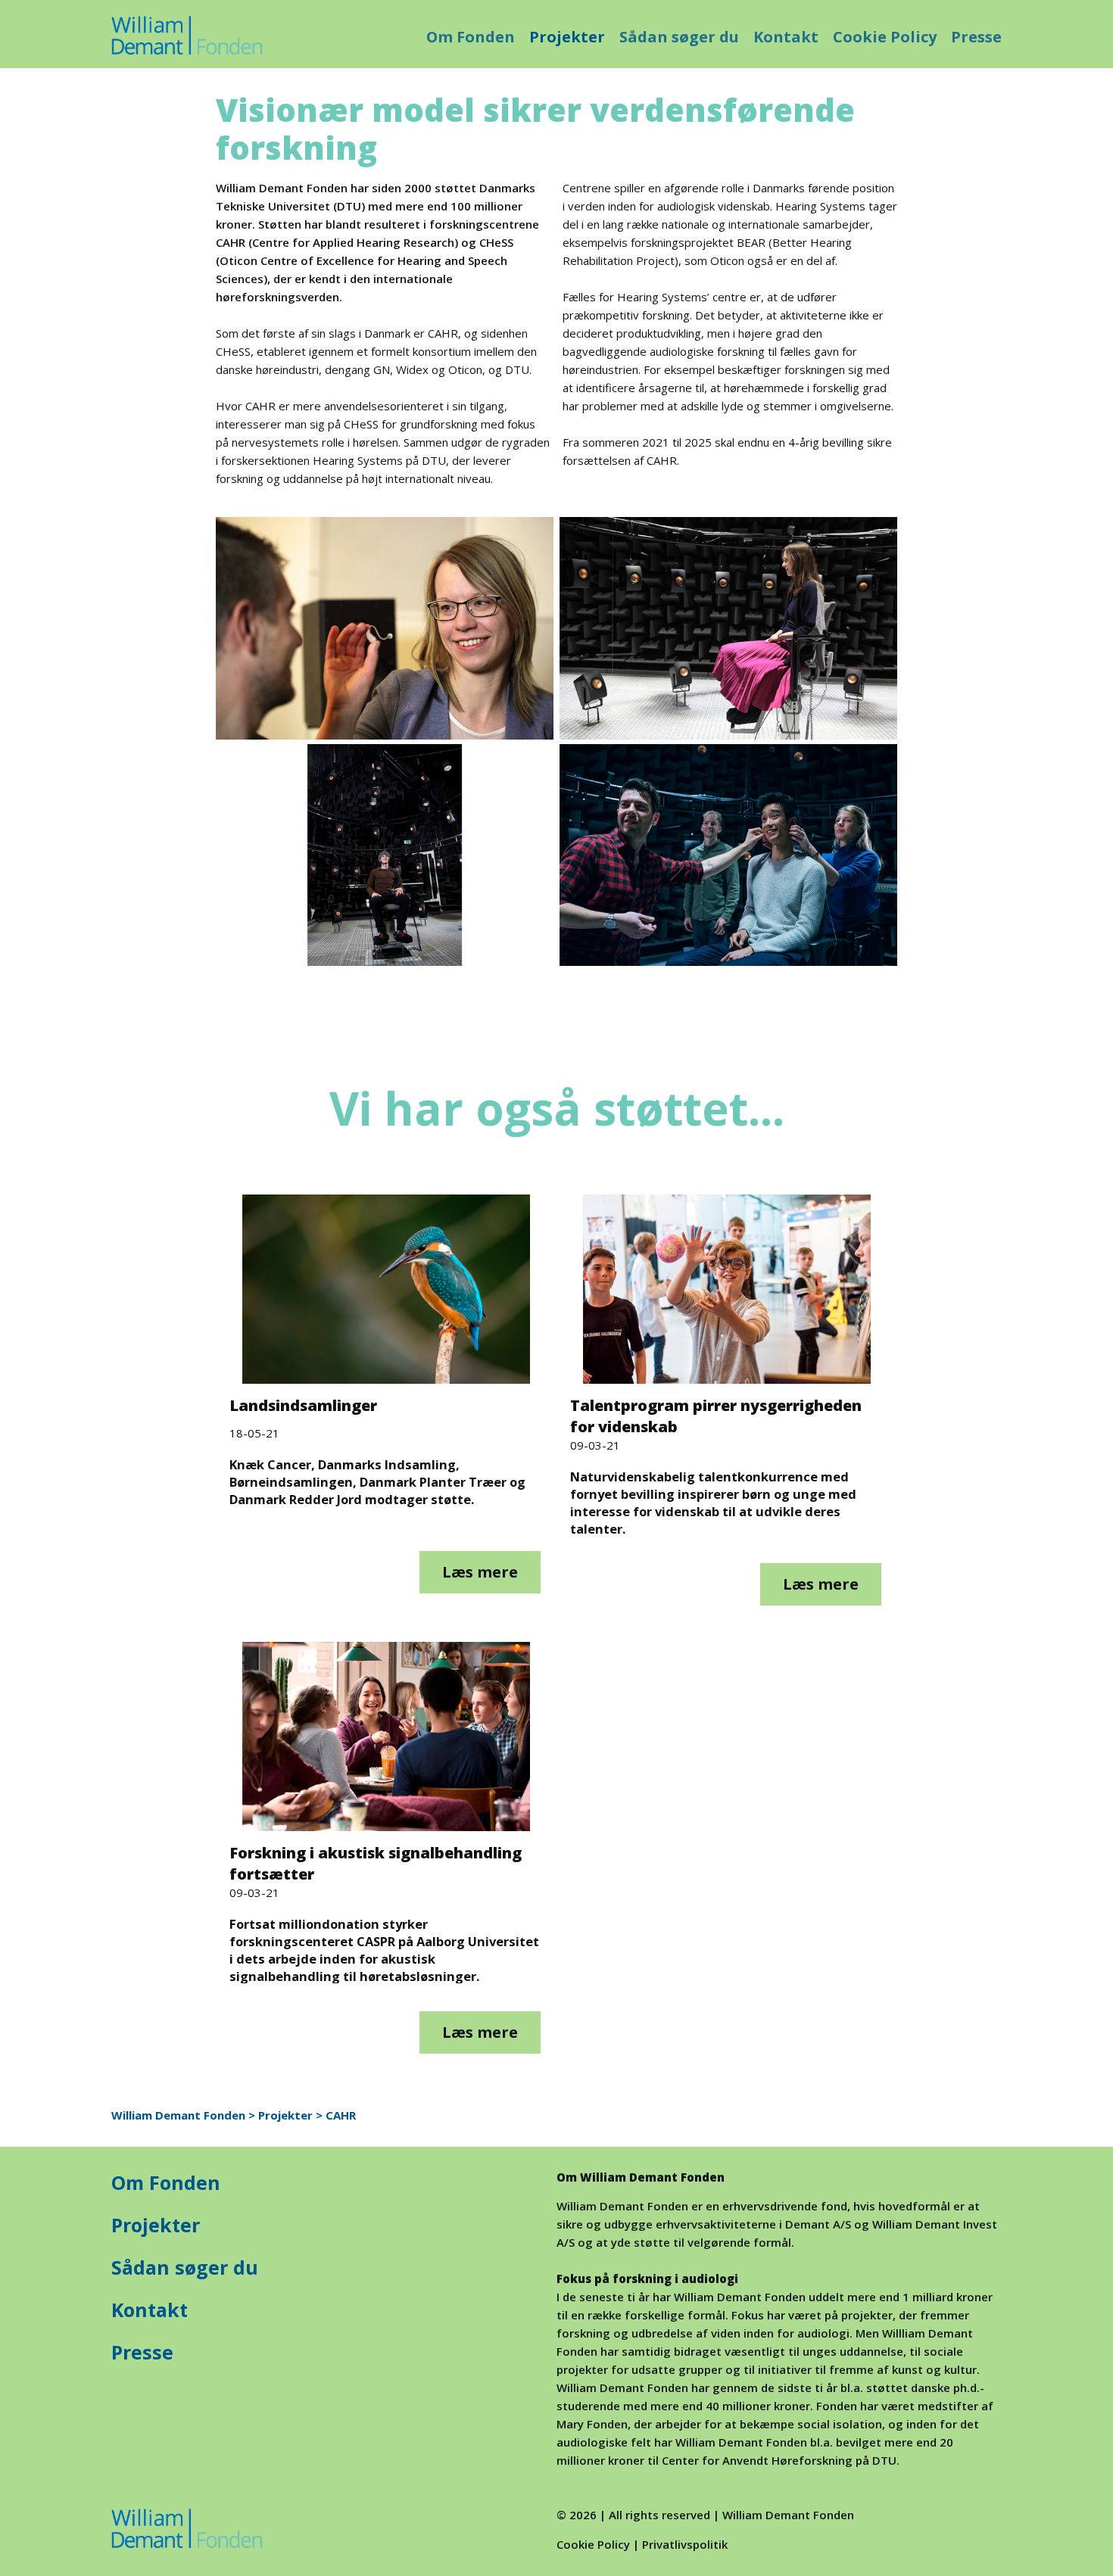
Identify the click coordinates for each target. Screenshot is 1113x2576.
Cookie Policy (885, 37)
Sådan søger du (679, 37)
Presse (976, 37)
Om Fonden (471, 37)
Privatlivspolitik (685, 2544)
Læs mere (480, 1572)
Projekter (567, 37)
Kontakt (786, 37)
